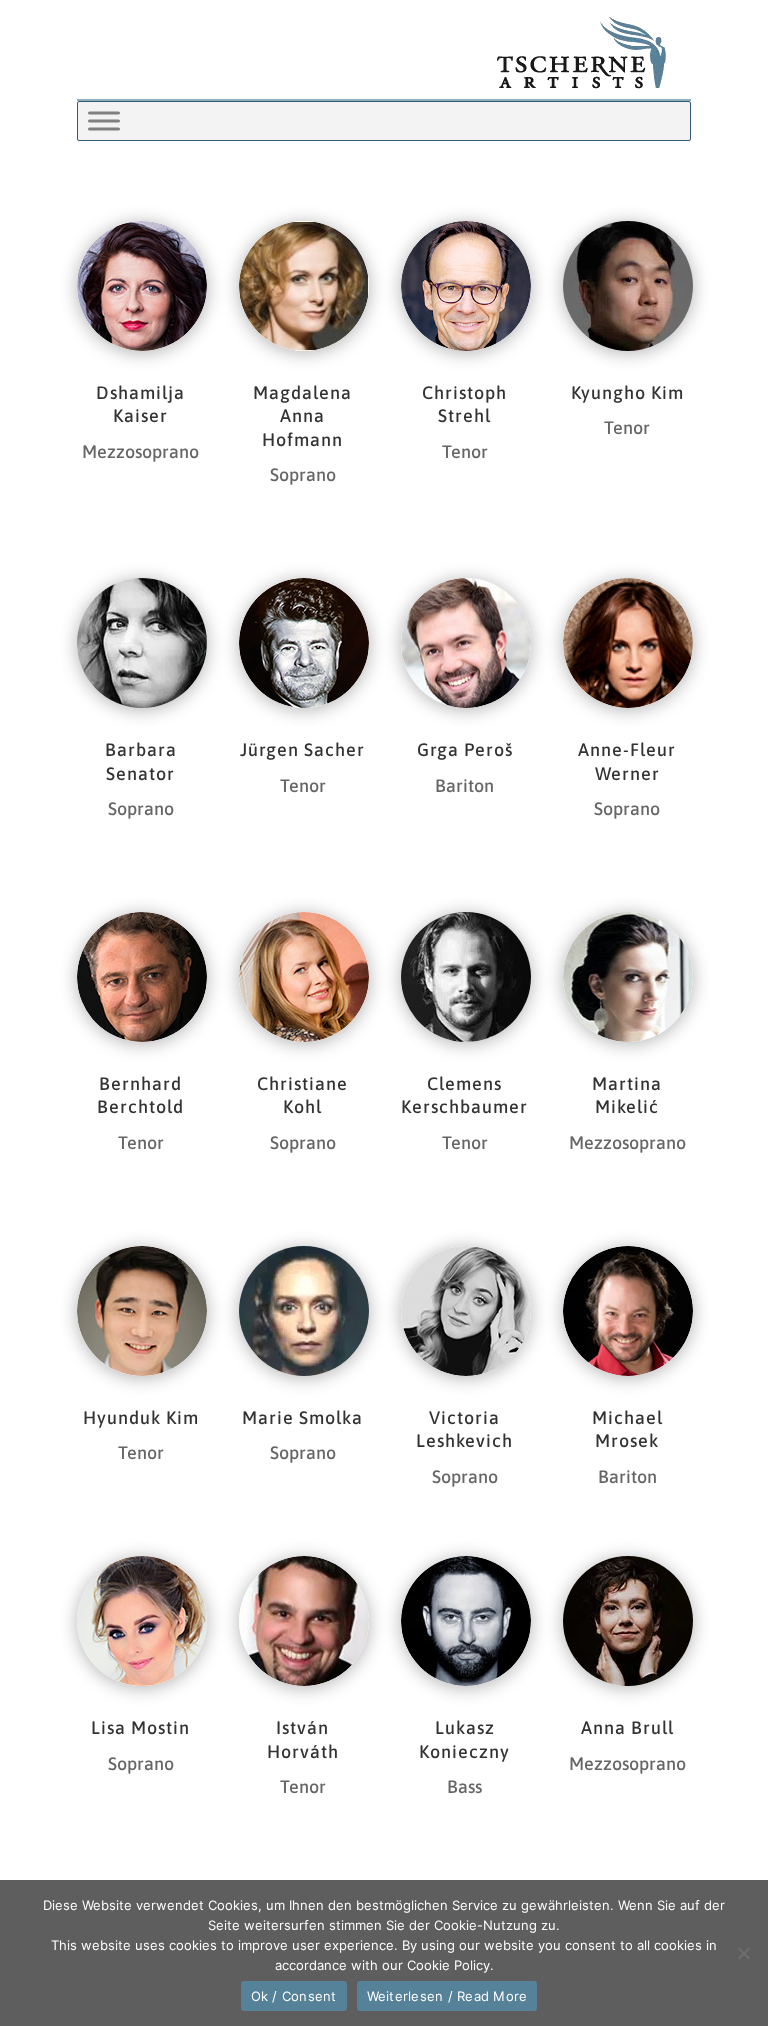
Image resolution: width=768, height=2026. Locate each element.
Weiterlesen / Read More (447, 1996)
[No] (743, 1953)
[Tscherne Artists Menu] (104, 120)
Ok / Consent (294, 1996)
